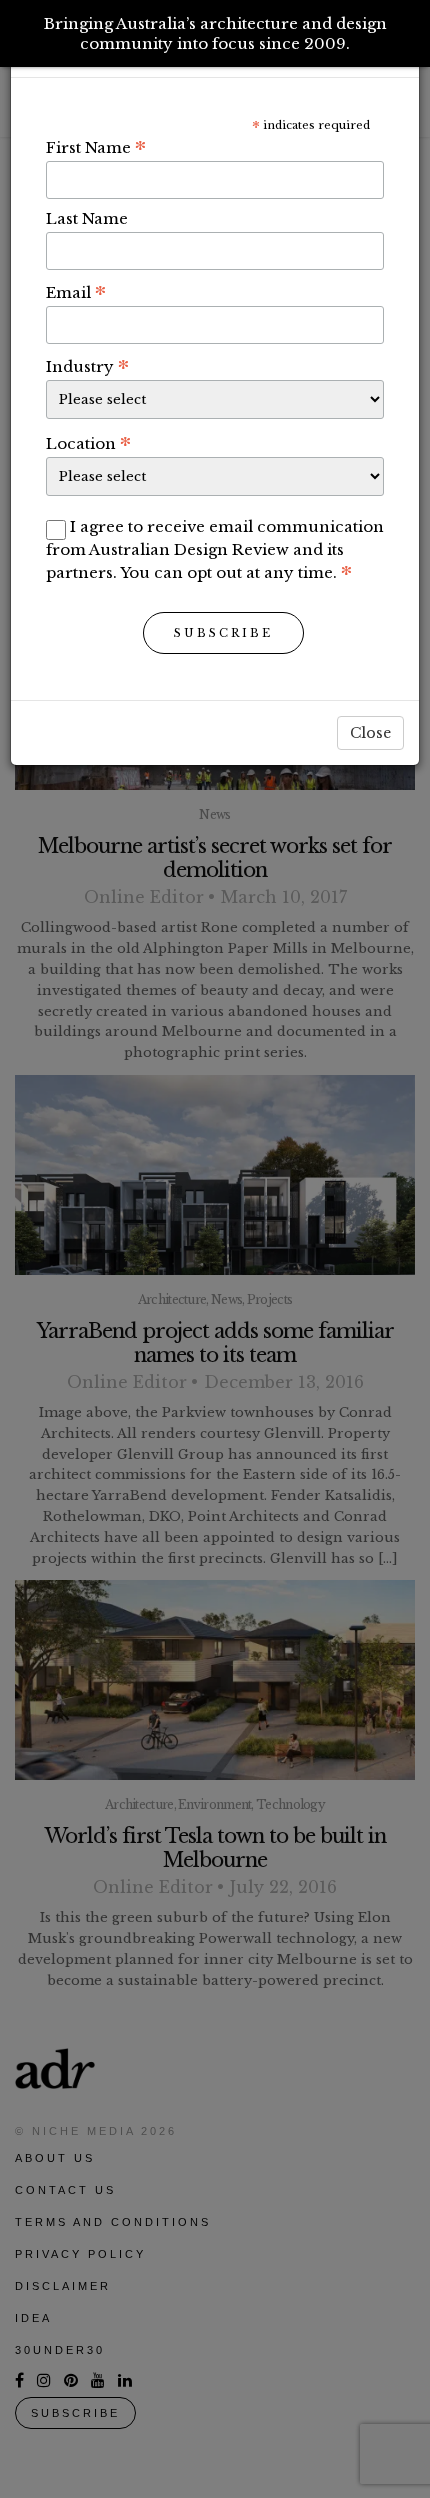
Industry (87, 366)
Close (370, 733)
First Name (96, 147)
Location (88, 443)
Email (76, 292)
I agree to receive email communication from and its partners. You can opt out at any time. (215, 549)
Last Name (87, 218)
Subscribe (223, 633)
